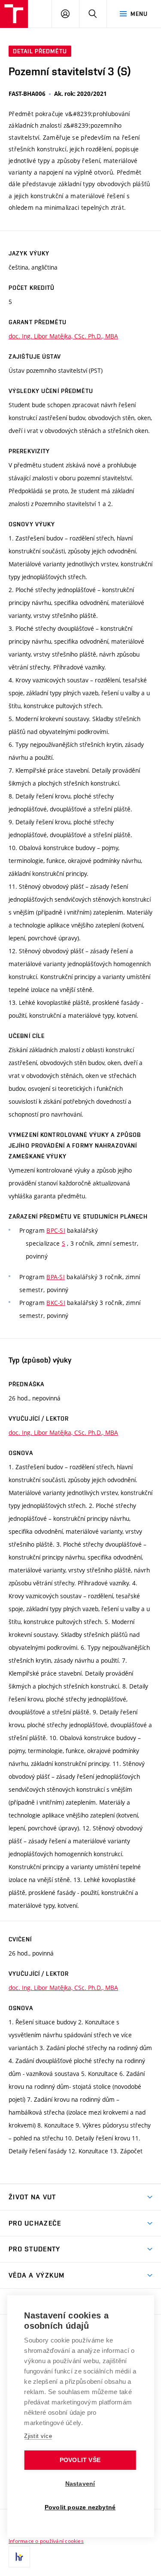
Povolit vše (80, 2460)
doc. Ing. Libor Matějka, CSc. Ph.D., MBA (63, 336)
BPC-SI (56, 1230)
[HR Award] (19, 2557)
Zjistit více (38, 2436)
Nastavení (80, 2484)
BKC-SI (56, 1303)
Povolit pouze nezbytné (80, 2507)
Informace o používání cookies (46, 2541)
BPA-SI (56, 1277)
